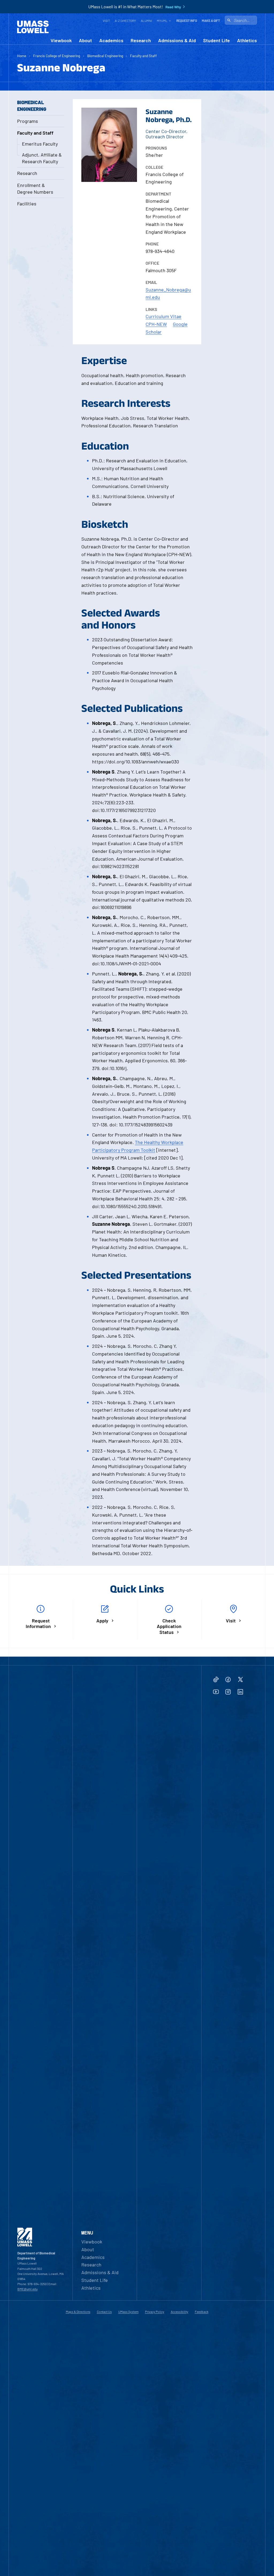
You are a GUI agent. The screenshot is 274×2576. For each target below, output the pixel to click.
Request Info (187, 21)
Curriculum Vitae (163, 316)
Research (141, 40)
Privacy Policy (155, 2312)
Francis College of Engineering (57, 56)
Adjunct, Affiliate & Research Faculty (42, 158)
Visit (106, 21)
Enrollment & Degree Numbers (35, 188)
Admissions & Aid (177, 40)
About (85, 40)
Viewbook (61, 40)
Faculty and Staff (143, 56)
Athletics (247, 40)
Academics (111, 40)
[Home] (33, 27)
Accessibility (180, 2312)
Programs (28, 121)
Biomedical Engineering (105, 56)
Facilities (27, 204)
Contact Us (104, 2312)
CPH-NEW (156, 324)
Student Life (216, 40)
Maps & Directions (78, 2312)
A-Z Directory (125, 21)
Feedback (202, 2312)
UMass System (128, 2312)
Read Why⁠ (173, 7)
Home (22, 56)
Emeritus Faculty (40, 144)
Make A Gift (211, 21)
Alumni (146, 21)
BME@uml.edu (27, 2289)
